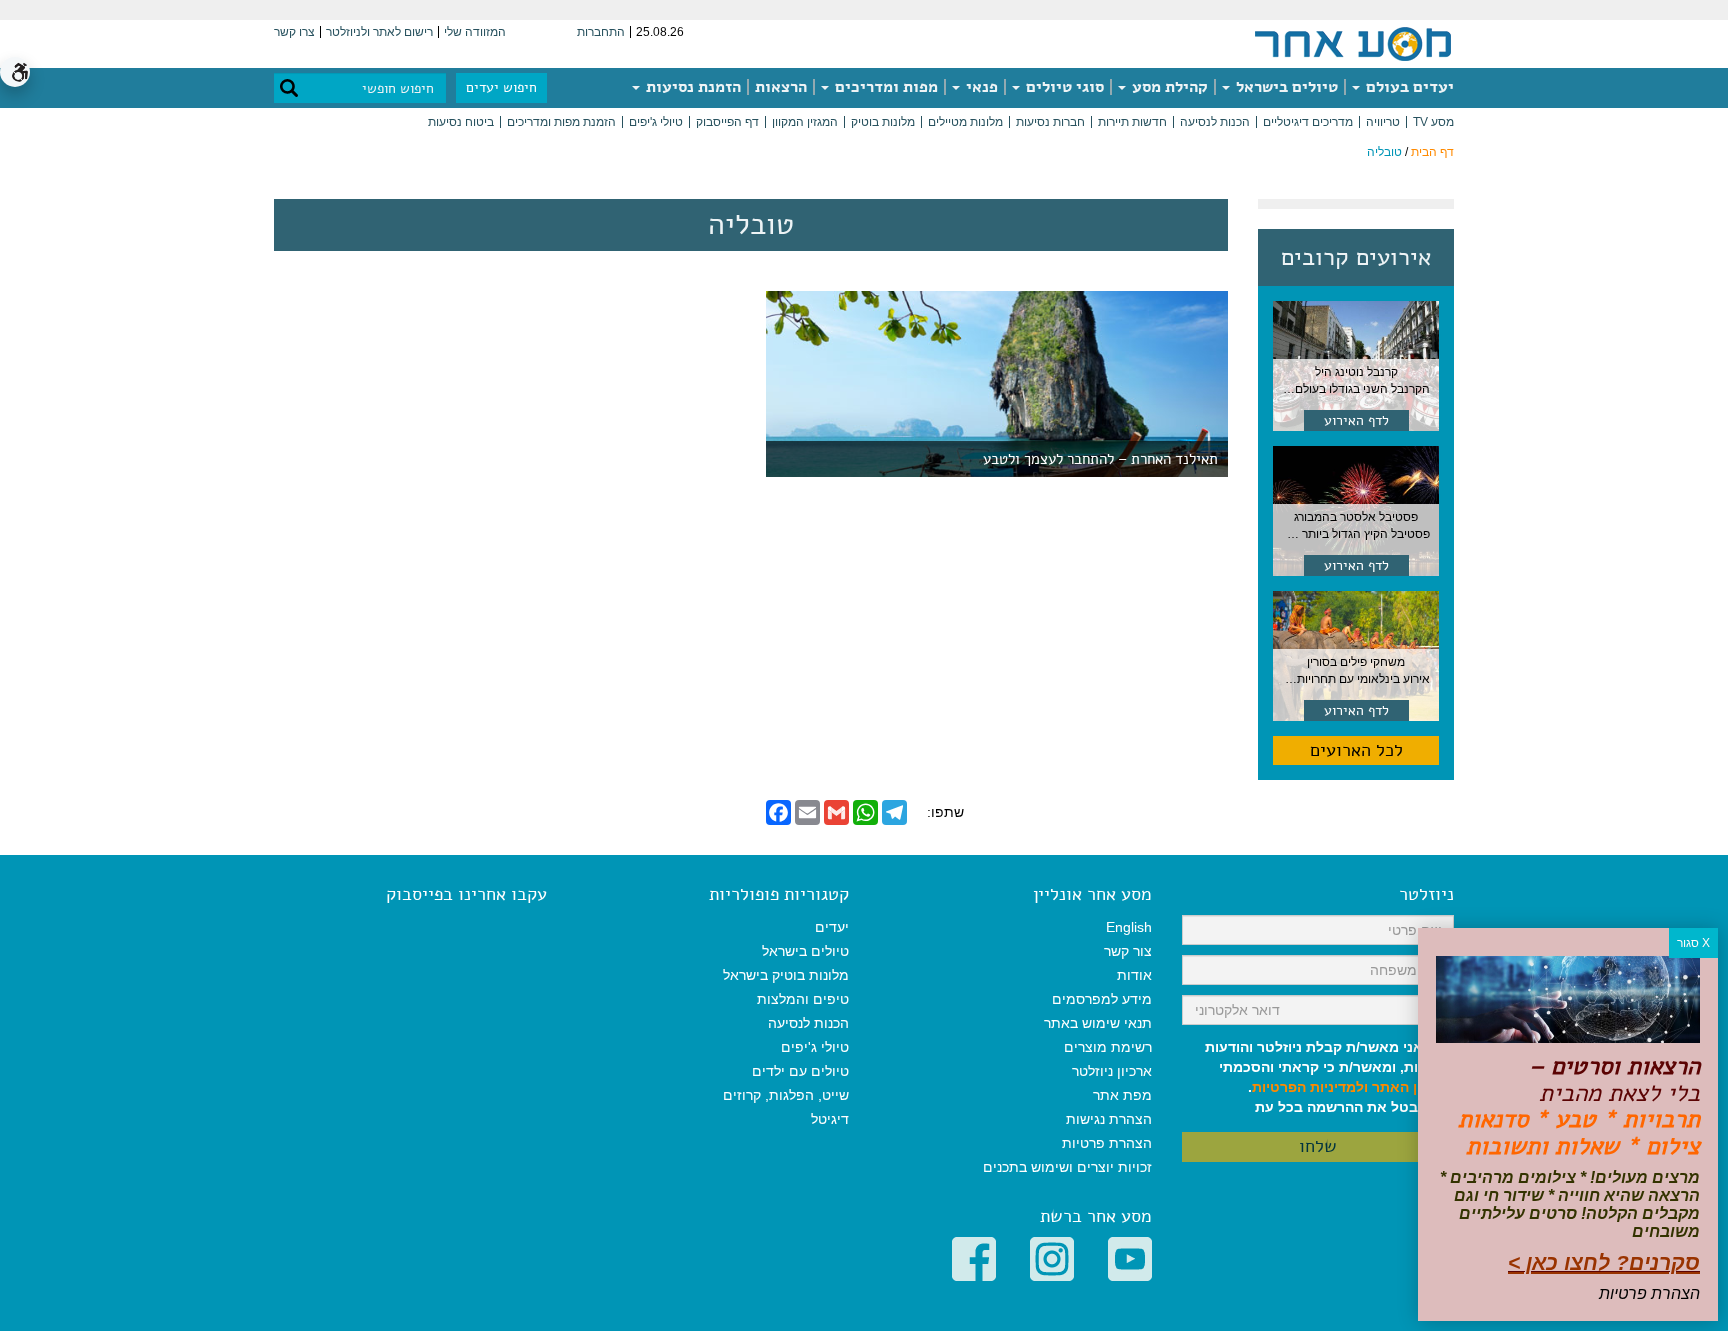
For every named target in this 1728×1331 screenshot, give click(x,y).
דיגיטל (830, 1119)
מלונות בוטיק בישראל (786, 975)
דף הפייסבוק (727, 122)
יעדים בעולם (1408, 87)
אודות (1134, 975)
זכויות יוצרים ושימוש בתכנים (1067, 1167)
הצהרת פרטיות (1107, 1143)
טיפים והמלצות (803, 999)
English (1129, 927)
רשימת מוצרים (1108, 1047)
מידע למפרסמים (1102, 999)
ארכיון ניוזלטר (1112, 1071)
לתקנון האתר (1413, 1087)
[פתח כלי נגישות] (15, 72)
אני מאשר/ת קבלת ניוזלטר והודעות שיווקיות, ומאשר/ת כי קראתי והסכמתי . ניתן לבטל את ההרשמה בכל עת (1329, 1077)
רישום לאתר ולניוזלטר (379, 32)
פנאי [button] (980, 87)
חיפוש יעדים (501, 87)
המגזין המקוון (805, 122)
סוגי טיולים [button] (1063, 87)
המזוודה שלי (475, 32)
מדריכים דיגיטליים (1308, 122)
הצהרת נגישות (1109, 1119)
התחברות (601, 32)
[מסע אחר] (1353, 43)
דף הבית (1432, 152)
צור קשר (1128, 951)
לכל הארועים (1356, 750)
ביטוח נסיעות (461, 122)
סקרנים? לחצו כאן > (1604, 1262)
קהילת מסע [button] (1168, 87)
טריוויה (1383, 122)
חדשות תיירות (1132, 122)
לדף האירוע (1356, 420)
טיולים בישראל (1285, 87)
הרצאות (781, 87)
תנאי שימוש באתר (1098, 1023)
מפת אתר (1122, 1095)
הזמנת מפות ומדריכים (561, 122)
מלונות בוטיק (883, 122)
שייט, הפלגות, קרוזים (786, 1095)
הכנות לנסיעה (1215, 122)
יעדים (832, 927)
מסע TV (1433, 122)
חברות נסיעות (1050, 122)
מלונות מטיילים (965, 122)
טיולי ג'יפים (656, 122)
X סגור (1693, 943)
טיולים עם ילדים (800, 1071)
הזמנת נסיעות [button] (691, 87)
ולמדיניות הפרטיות (1310, 1087)
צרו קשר (294, 32)
